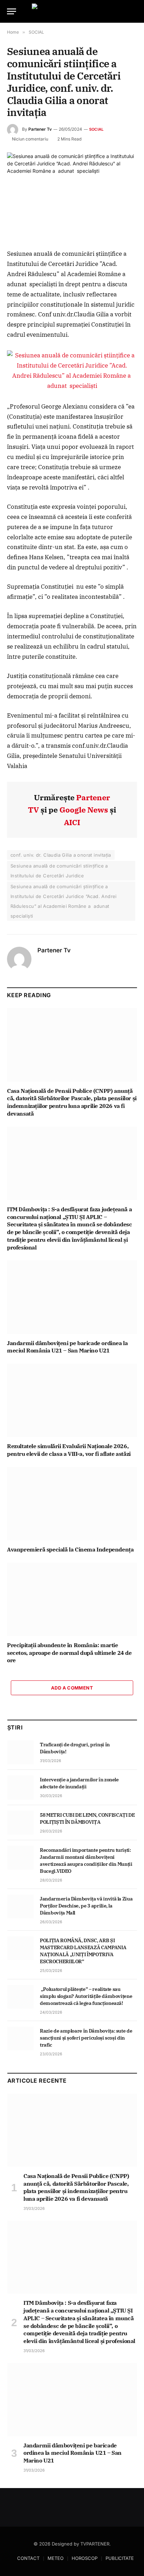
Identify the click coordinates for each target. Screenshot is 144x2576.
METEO (56, 2558)
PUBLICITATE (120, 2558)
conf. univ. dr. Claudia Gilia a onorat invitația (61, 855)
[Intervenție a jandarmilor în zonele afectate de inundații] (20, 1787)
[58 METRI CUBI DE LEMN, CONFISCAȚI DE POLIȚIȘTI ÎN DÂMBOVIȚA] (20, 1823)
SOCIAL (96, 129)
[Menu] (12, 11)
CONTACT (28, 2558)
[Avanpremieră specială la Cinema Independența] (72, 1504)
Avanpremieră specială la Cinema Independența (70, 1549)
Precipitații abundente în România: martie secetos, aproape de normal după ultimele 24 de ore (69, 1653)
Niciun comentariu (30, 139)
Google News (84, 810)
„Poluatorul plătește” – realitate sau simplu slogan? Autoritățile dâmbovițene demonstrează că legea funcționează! (86, 1996)
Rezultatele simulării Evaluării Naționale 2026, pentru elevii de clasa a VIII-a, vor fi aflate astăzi (69, 1450)
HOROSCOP (85, 2558)
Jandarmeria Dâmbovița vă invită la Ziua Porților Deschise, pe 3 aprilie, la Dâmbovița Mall (86, 1906)
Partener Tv (40, 129)
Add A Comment (72, 1688)
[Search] (134, 11)
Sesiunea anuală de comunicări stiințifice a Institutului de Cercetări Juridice (59, 871)
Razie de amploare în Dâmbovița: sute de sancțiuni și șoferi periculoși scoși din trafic (86, 2038)
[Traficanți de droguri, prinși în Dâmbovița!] (20, 1752)
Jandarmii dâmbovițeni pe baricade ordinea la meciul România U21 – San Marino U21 (67, 1347)
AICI (72, 822)
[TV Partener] (72, 11)
